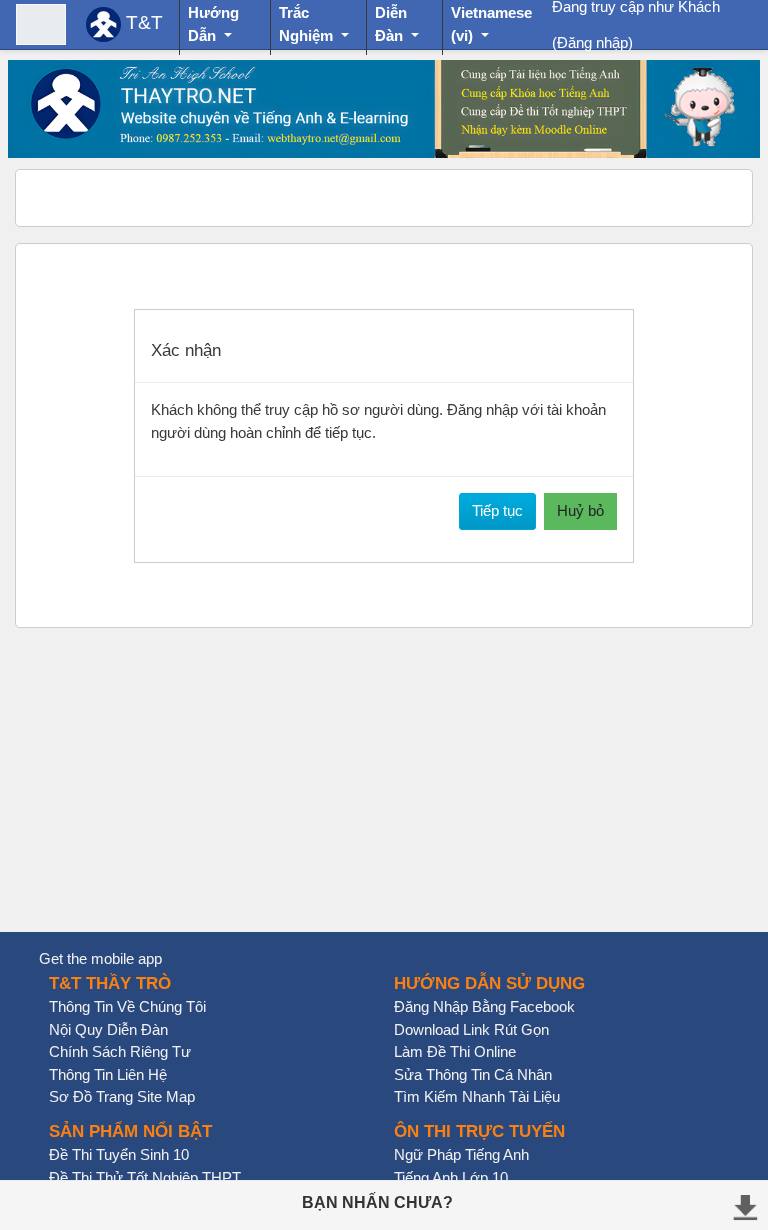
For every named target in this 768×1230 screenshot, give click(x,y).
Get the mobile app (100, 958)
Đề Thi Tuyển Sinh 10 (119, 1154)
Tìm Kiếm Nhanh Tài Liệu (477, 1096)
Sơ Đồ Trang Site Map (122, 1096)
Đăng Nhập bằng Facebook (484, 1006)
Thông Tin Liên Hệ (108, 1074)
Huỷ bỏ (580, 510)
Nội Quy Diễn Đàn (108, 1029)
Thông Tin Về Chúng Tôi (127, 1006)
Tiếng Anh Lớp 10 (451, 1177)
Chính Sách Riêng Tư (120, 1051)
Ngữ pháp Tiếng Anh (461, 1154)
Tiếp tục (497, 510)
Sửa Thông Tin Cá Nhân (473, 1074)
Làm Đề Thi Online (455, 1051)
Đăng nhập (592, 42)
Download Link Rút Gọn (471, 1029)
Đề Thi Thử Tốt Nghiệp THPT (145, 1177)
